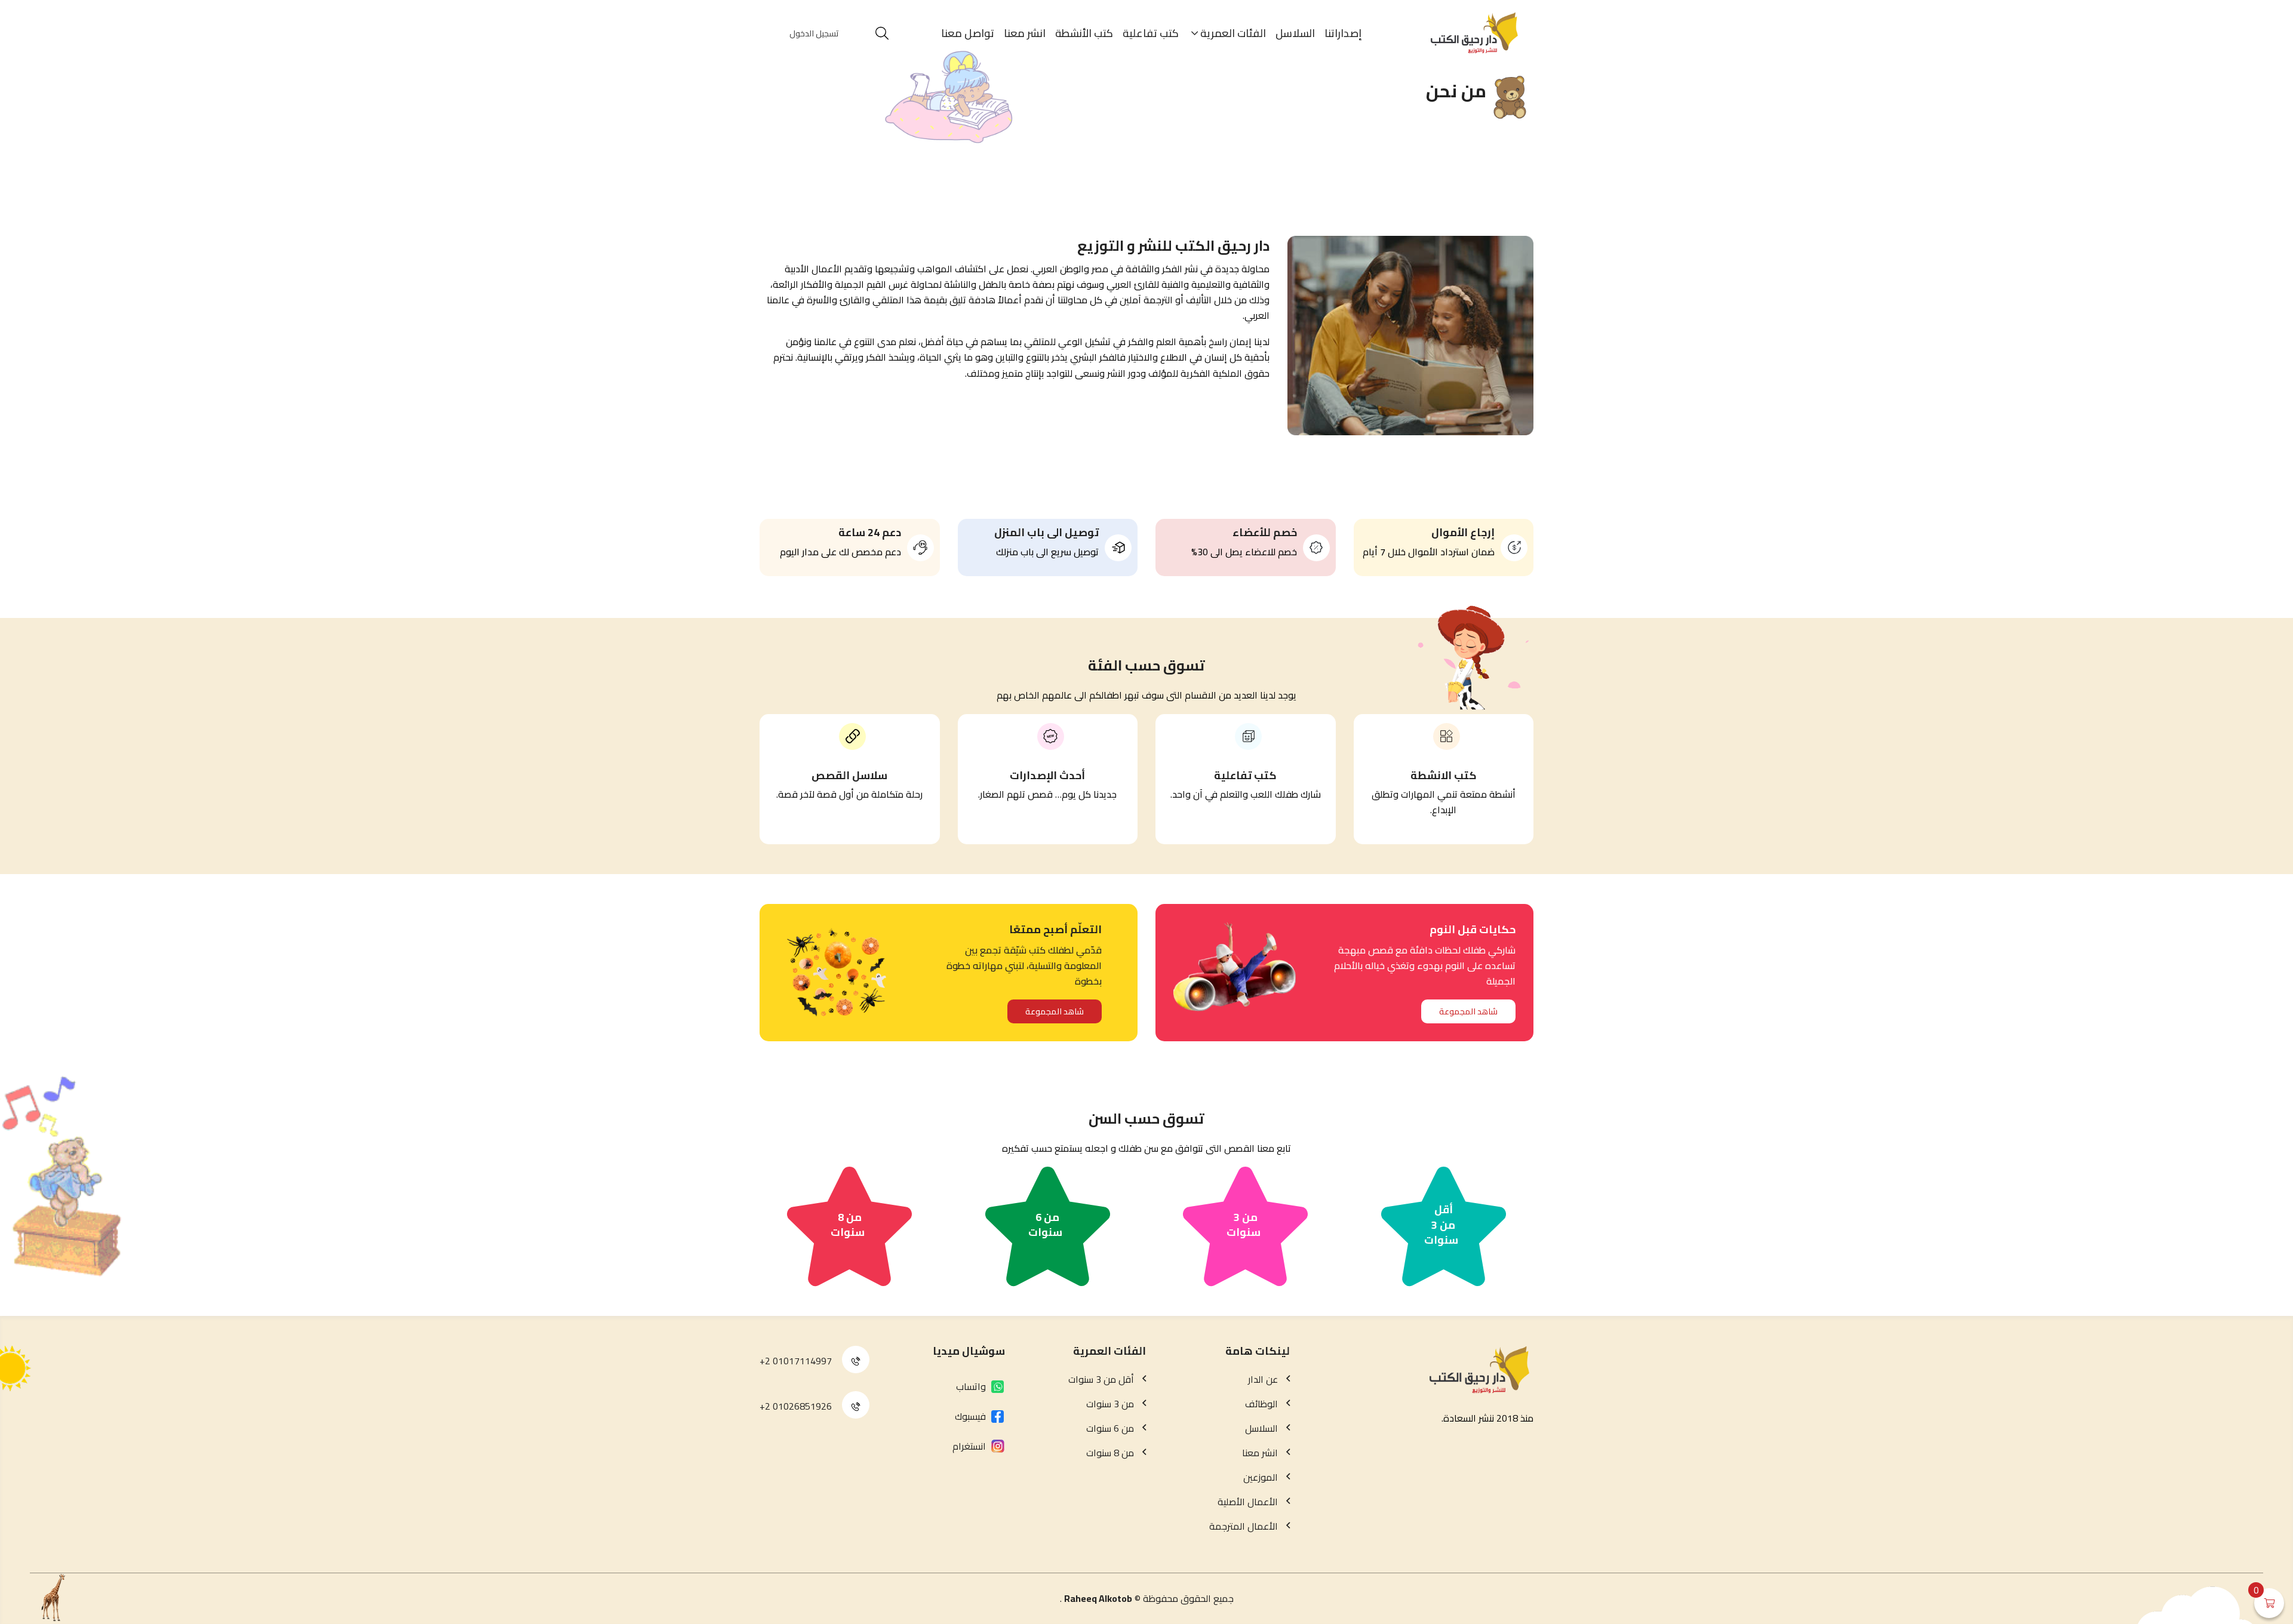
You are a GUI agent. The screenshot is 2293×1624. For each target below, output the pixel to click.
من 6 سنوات (1045, 1225)
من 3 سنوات (1244, 1225)
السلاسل (1295, 33)
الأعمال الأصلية (1248, 1502)
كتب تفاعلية (1151, 33)
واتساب (971, 1386)
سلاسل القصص (849, 775)
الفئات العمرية (1233, 33)
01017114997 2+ (796, 1361)
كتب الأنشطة (1084, 33)
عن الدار (1263, 1379)
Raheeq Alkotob (1098, 1598)
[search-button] (882, 33)
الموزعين (1261, 1477)
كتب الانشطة (1444, 775)
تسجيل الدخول (814, 33)
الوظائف (1261, 1404)
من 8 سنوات (848, 1225)
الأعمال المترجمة (1244, 1526)
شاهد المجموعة (1468, 1011)
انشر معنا (1025, 33)
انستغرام (969, 1446)
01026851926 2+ (796, 1406)
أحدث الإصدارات (1047, 775)
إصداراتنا (1343, 33)
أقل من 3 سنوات (1441, 1225)
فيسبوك (970, 1416)
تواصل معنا (968, 33)
